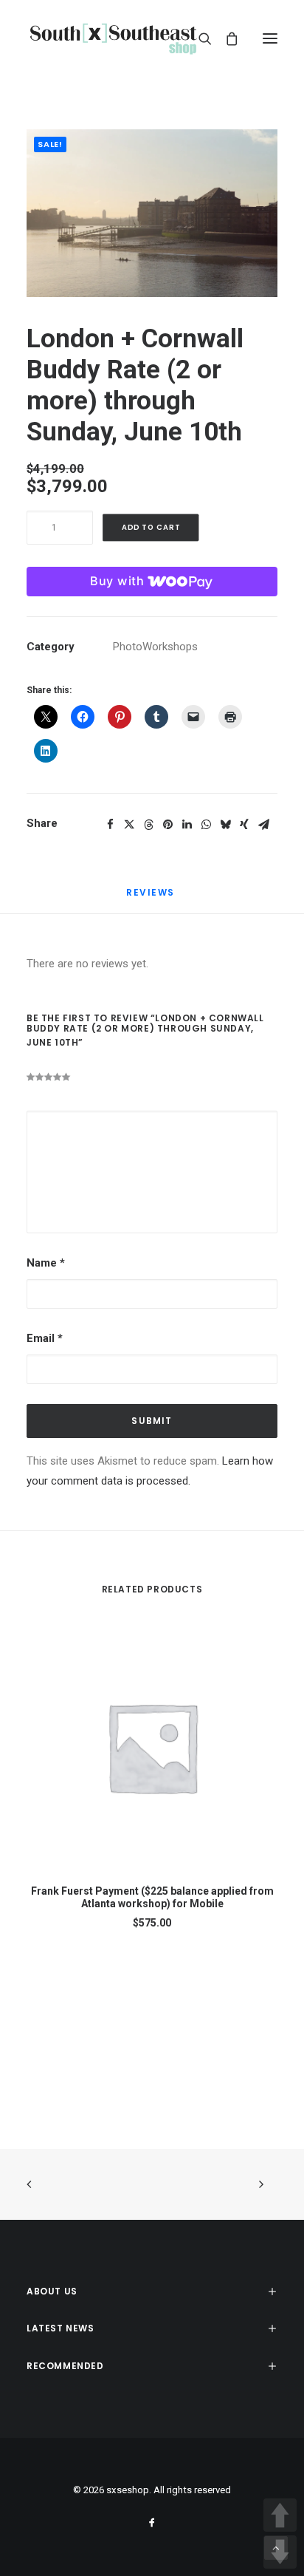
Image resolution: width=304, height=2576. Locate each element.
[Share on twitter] (129, 825)
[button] (270, 38)
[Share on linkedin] (187, 825)
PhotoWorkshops (155, 647)
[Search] (198, 38)
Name (46, 1263)
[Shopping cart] (225, 38)
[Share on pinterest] (167, 825)
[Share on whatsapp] (206, 825)
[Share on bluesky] (225, 825)
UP (280, 2515)
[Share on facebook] (110, 825)
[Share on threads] (148, 825)
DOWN (280, 2552)
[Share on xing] (244, 825)
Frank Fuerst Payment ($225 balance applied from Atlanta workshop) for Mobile (152, 1897)
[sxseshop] (113, 38)
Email (45, 1338)
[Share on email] (263, 825)
